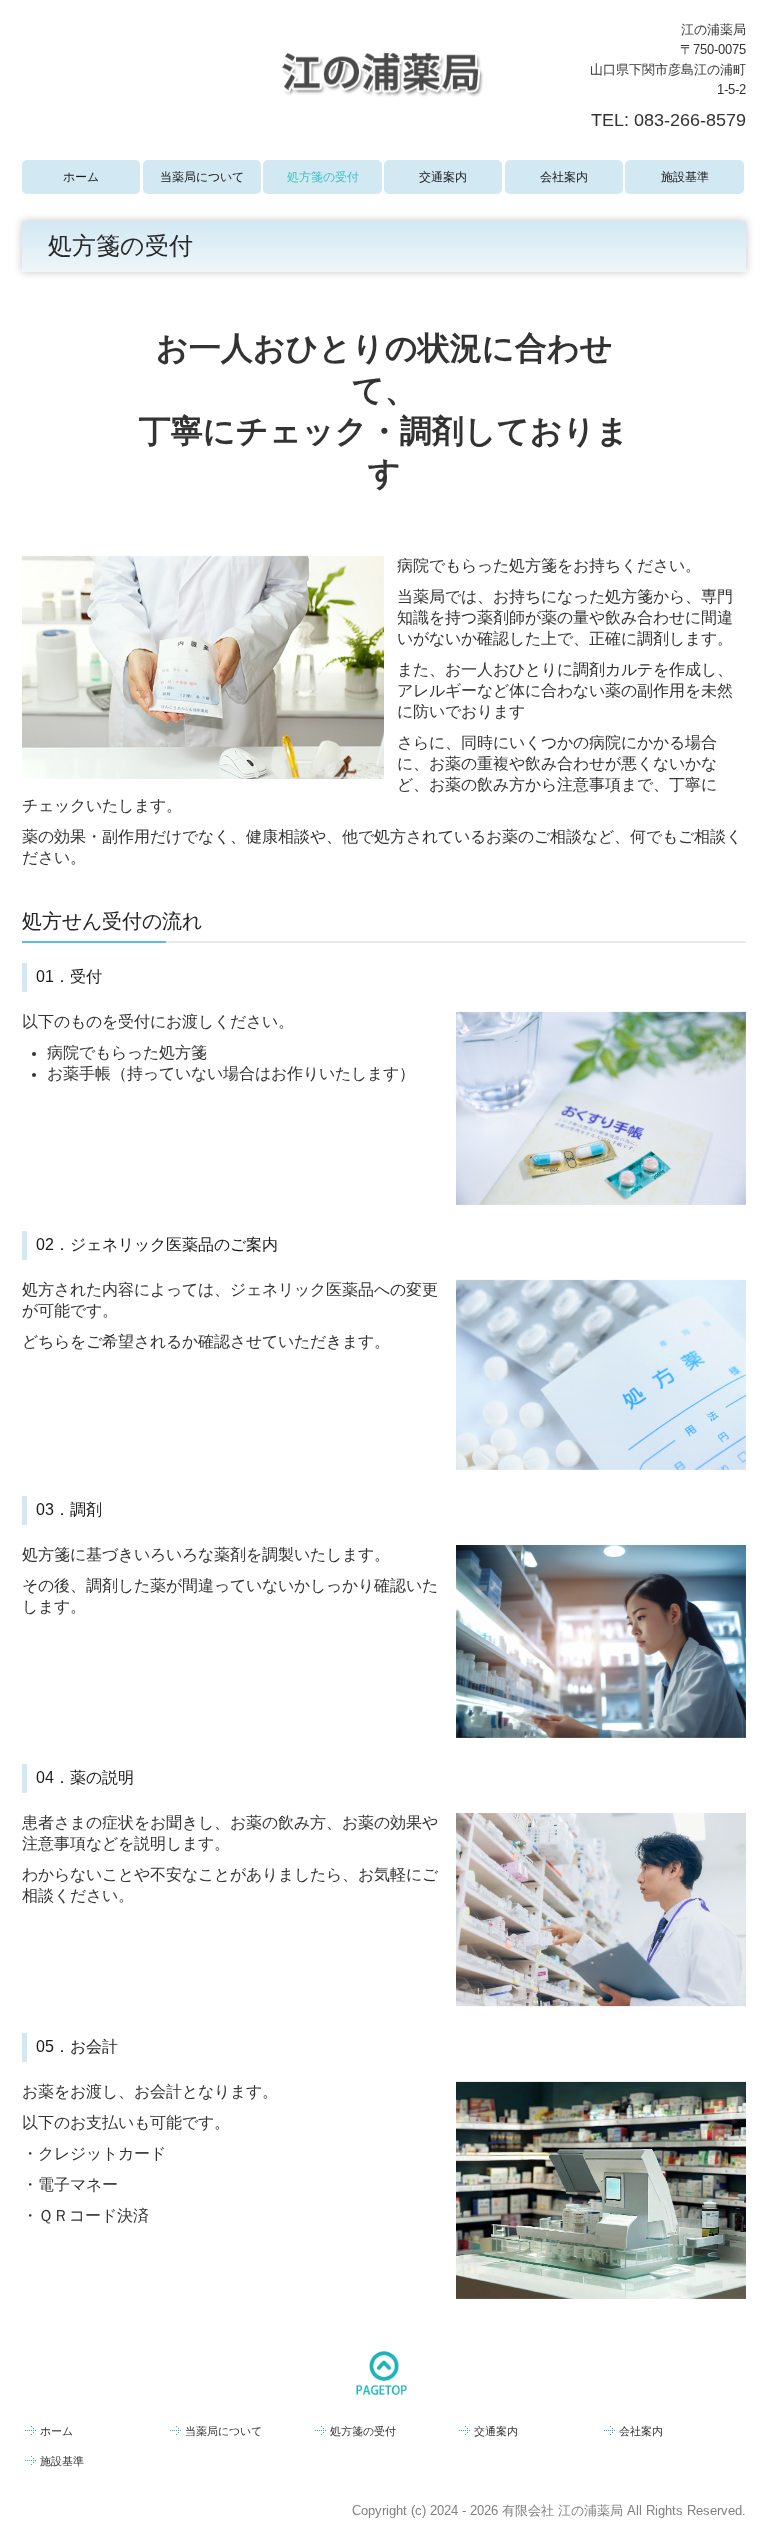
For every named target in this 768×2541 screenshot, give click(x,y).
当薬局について (202, 177)
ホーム (81, 177)
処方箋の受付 (323, 177)
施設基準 (685, 177)
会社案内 (564, 177)
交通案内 (443, 177)
